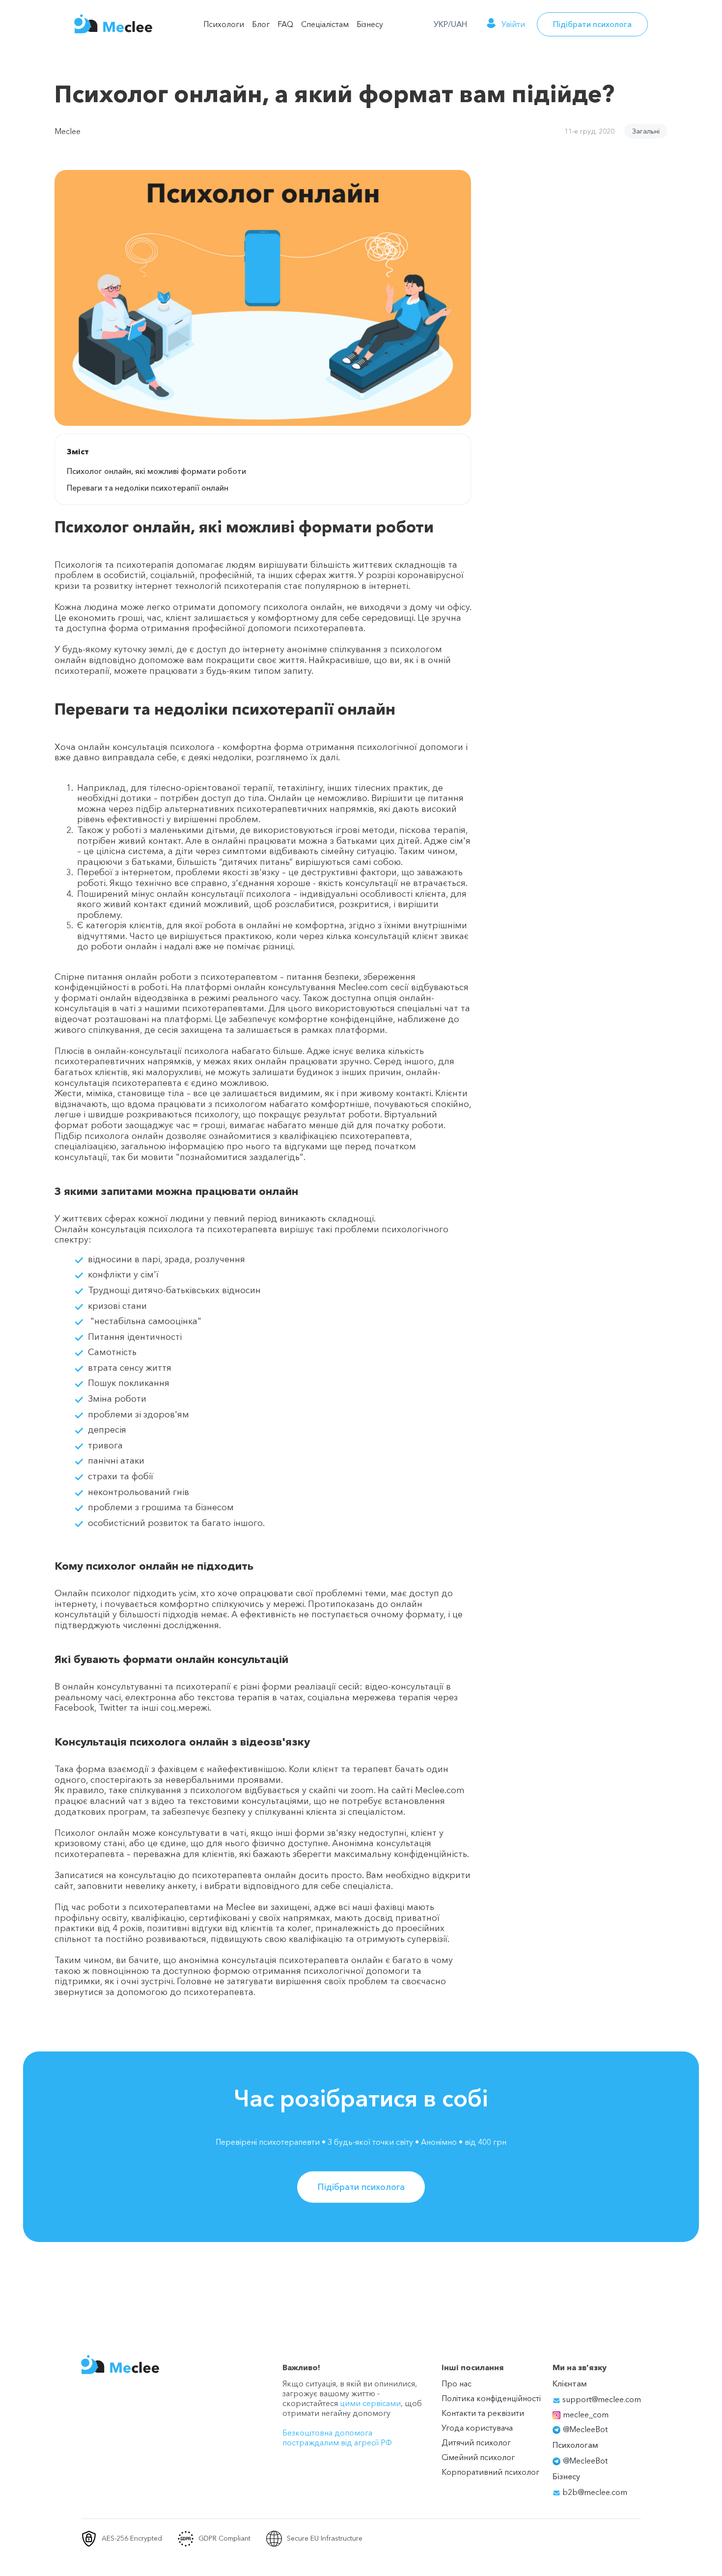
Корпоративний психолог (490, 2472)
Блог (261, 24)
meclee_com (586, 2414)
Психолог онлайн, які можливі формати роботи (156, 471)
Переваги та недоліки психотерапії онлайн (148, 488)
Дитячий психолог (476, 2442)
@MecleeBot (585, 2429)
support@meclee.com (601, 2399)
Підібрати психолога (592, 24)
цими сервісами (370, 2403)
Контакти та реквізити (483, 2413)
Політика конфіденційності (491, 2398)
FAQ (285, 24)
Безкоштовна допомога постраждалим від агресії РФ (337, 2438)
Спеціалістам (325, 24)
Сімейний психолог (478, 2457)
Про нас (457, 2383)
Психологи (224, 24)
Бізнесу (370, 24)
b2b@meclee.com (594, 2492)
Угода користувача (477, 2428)
